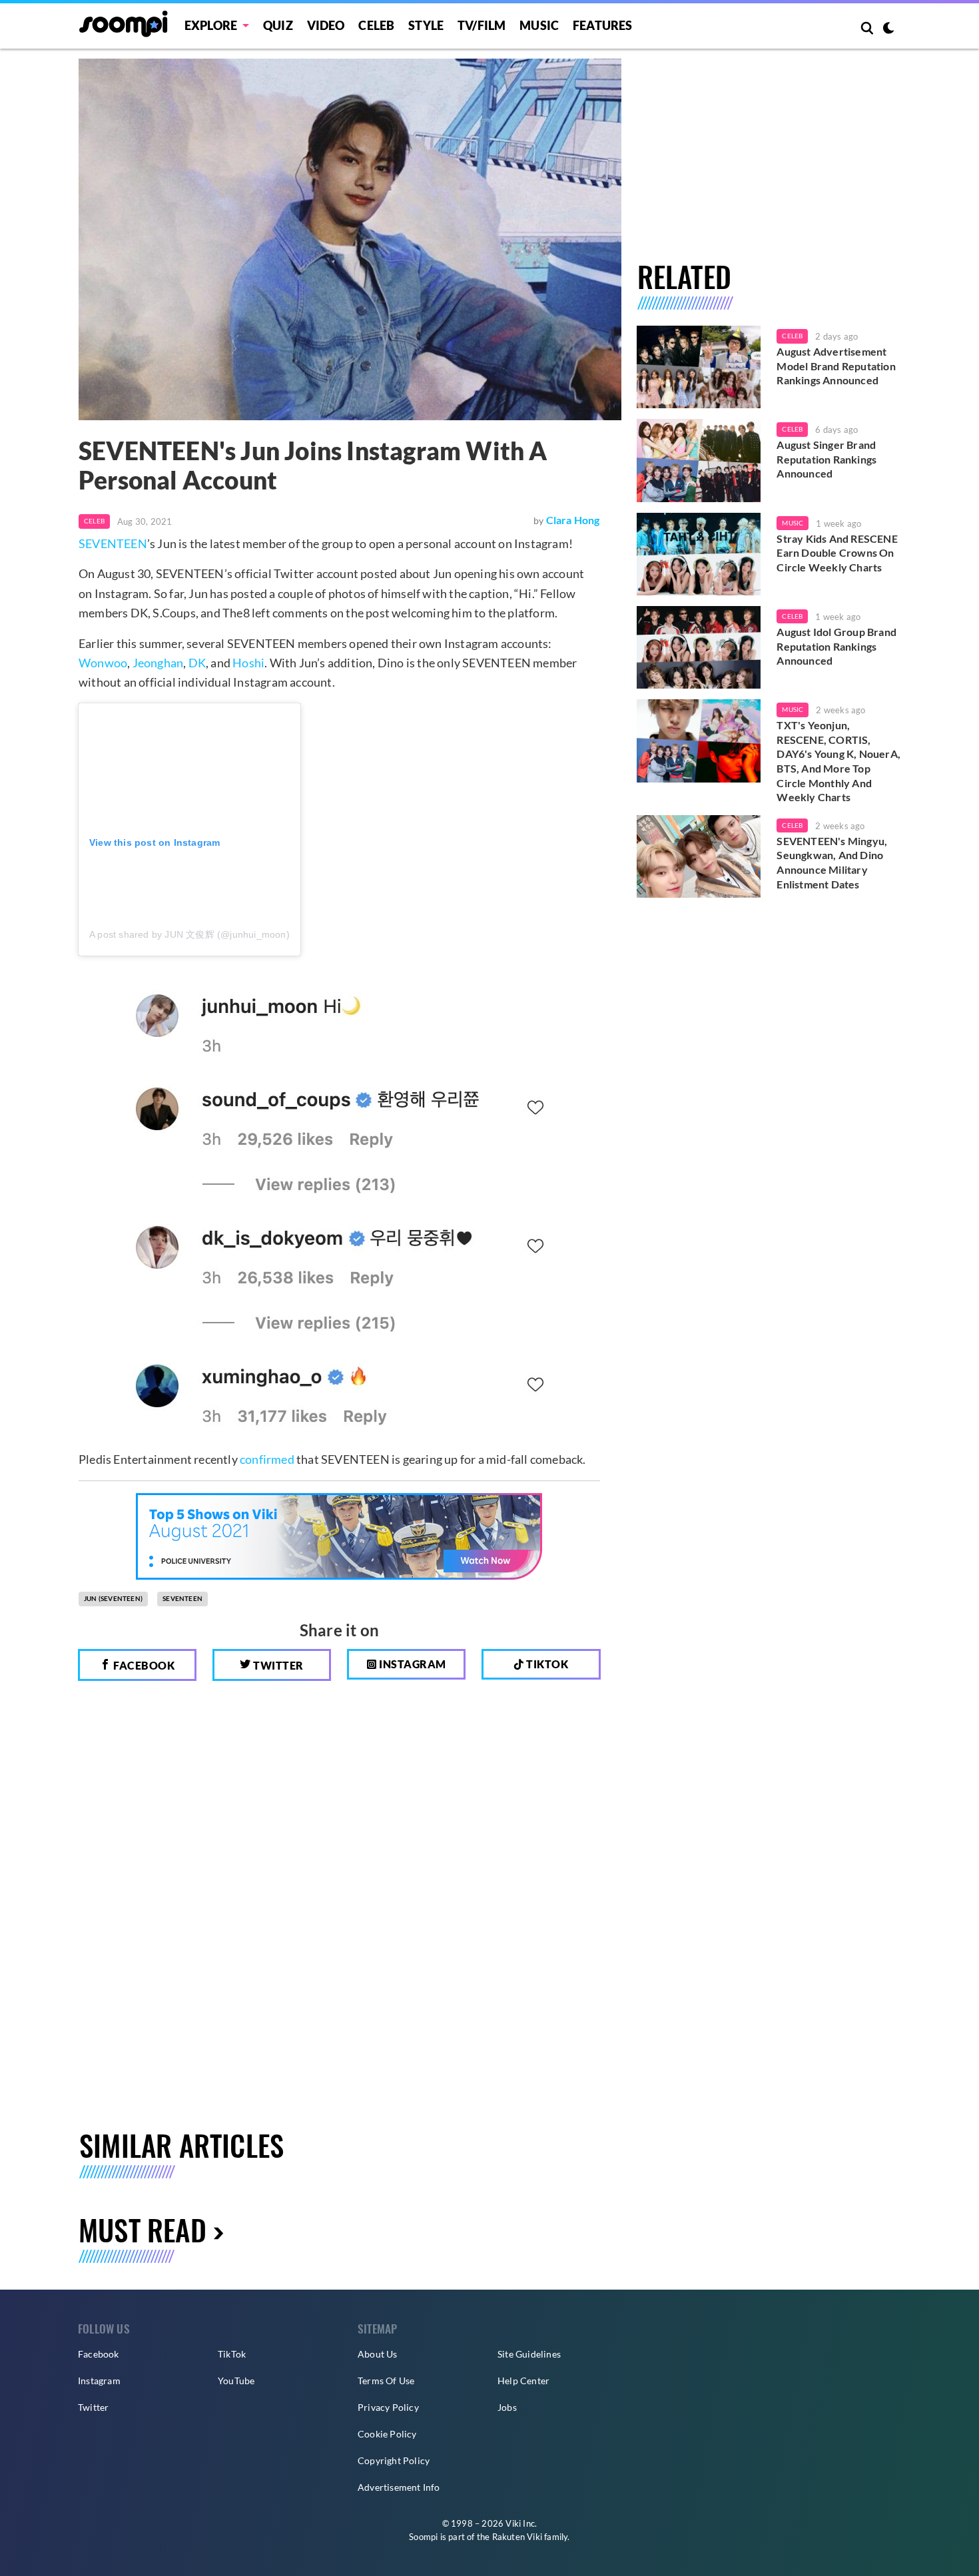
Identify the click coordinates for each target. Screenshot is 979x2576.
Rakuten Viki (517, 2537)
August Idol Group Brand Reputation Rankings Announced (836, 646)
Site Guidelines (529, 2354)
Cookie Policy (387, 2434)
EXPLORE (211, 25)
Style (426, 25)
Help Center (523, 2381)
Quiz (278, 25)
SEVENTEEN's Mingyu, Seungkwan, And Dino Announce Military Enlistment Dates (832, 862)
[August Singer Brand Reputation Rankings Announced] (699, 460)
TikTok (232, 2354)
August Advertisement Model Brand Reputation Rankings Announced (836, 366)
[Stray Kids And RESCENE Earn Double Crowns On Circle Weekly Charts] (699, 554)
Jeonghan (158, 663)
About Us (378, 2354)
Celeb (376, 25)
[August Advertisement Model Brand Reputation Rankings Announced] (699, 367)
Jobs (507, 2407)
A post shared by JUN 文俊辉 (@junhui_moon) (189, 934)
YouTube (236, 2381)
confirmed (267, 1459)
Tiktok (546, 1664)
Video (326, 25)
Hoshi (248, 663)
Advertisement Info (399, 2487)
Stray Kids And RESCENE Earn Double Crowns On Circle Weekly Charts (837, 553)
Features (603, 25)
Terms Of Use (386, 2381)
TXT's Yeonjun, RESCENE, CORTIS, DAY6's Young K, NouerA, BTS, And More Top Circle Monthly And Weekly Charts (838, 761)
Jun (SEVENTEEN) (113, 1598)
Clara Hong (573, 520)
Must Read (143, 2229)
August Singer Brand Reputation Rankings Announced (826, 459)
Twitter (277, 1665)
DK (197, 663)
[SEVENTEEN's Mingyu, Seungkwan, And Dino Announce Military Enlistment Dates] (699, 856)
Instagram (412, 1664)
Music (539, 25)
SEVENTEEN (113, 543)
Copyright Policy (394, 2460)
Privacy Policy (388, 2407)
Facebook (143, 1665)
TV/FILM (482, 25)
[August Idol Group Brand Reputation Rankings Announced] (699, 647)
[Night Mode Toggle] (888, 29)
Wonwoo (103, 663)
